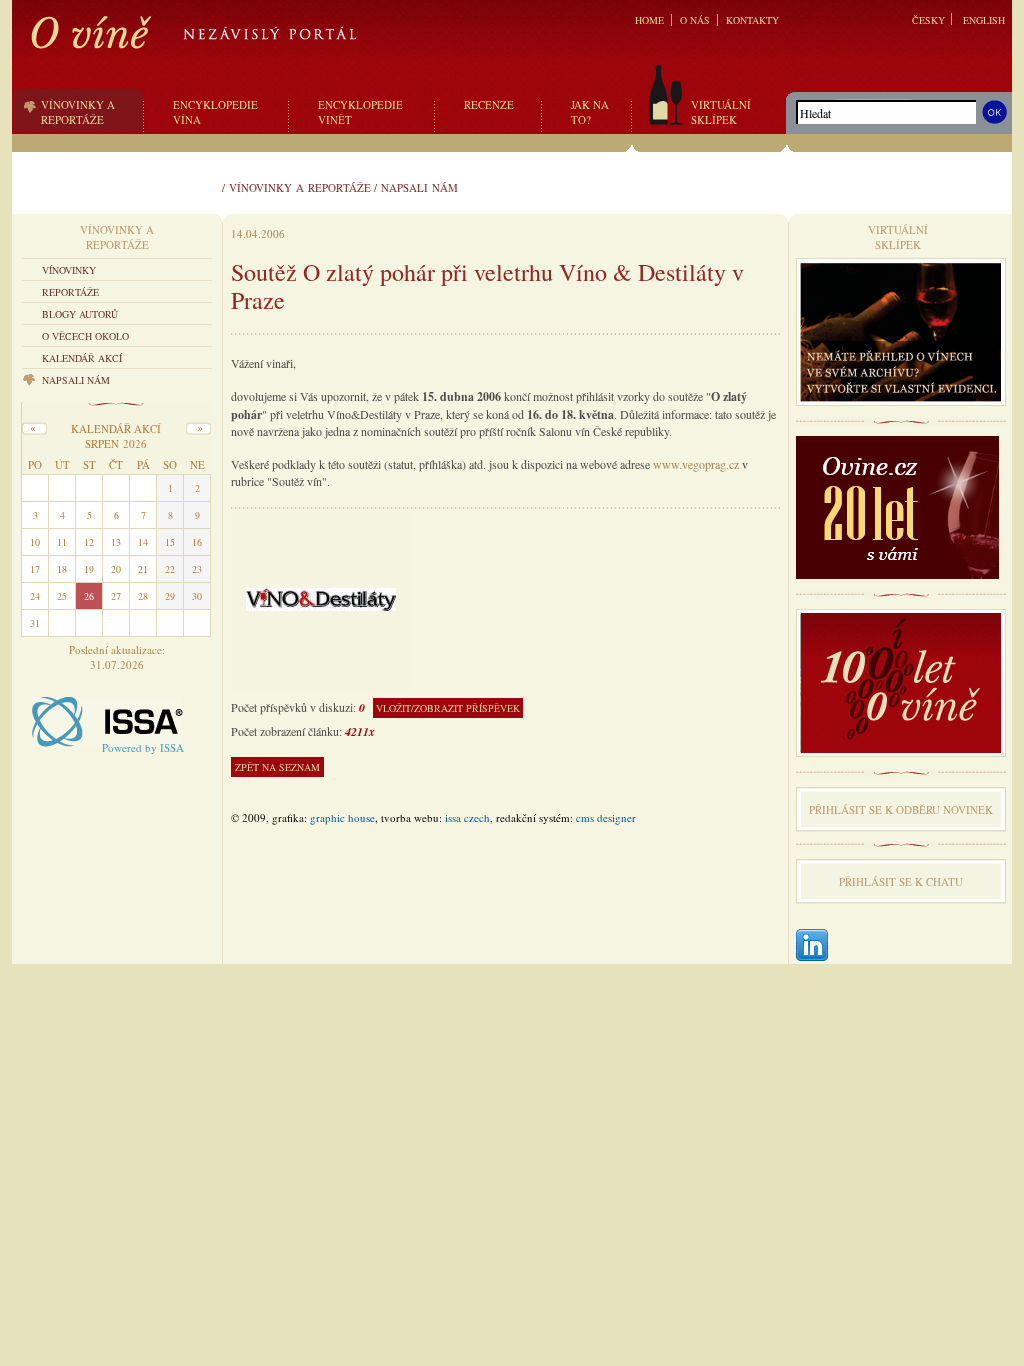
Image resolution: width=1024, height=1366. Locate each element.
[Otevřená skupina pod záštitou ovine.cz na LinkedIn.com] (812, 946)
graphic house (342, 817)
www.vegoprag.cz (696, 464)
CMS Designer (606, 817)
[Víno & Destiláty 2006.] (321, 597)
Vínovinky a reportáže (300, 187)
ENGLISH (984, 20)
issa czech (467, 817)
